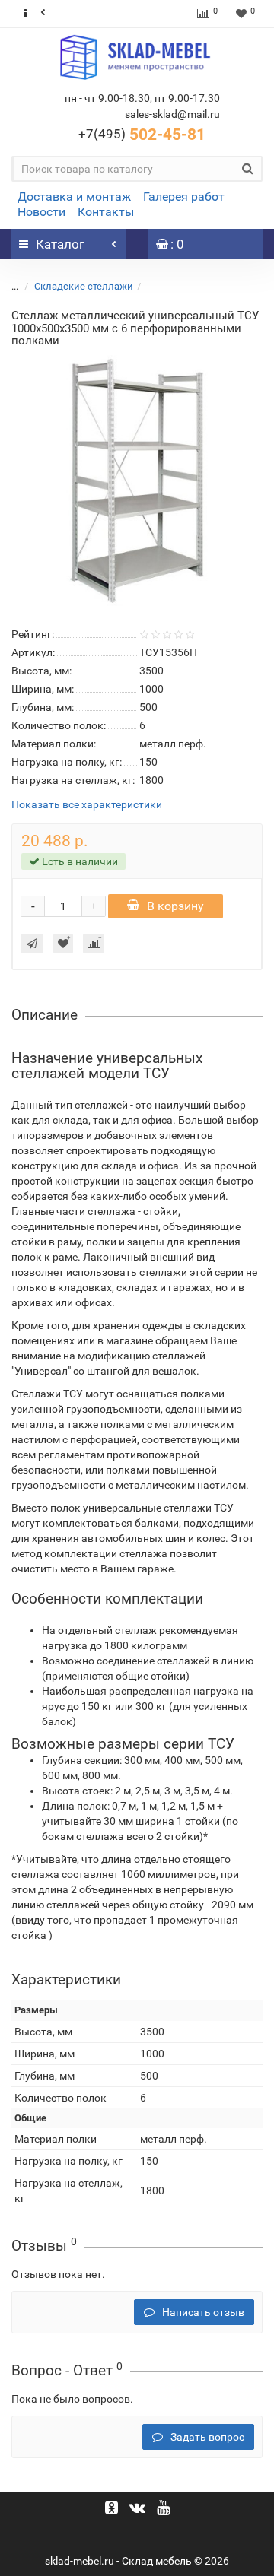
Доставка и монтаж (74, 197)
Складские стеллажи (84, 286)
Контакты (106, 212)
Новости (41, 212)
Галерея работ (184, 197)
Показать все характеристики (87, 805)
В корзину (175, 906)
